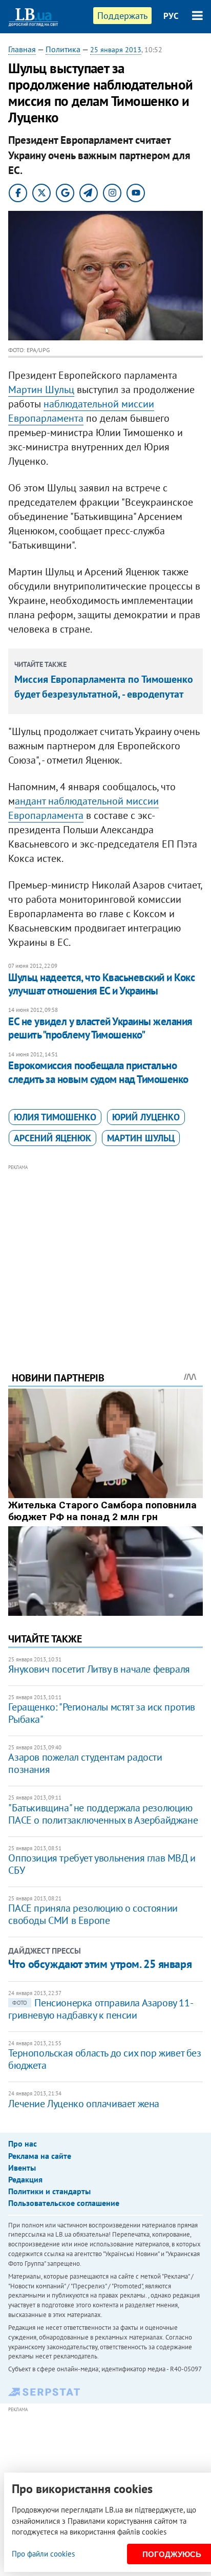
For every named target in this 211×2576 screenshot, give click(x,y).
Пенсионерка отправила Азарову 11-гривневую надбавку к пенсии (101, 2009)
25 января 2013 (116, 50)
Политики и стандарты (49, 2191)
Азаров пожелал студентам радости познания (85, 1763)
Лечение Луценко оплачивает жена (84, 2104)
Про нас (23, 2144)
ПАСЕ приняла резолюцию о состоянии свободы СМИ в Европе (93, 1914)
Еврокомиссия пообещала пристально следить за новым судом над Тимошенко (98, 1072)
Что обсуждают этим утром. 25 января (100, 1964)
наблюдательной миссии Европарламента (81, 411)
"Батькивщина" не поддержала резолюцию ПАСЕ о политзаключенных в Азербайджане (103, 1814)
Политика (63, 49)
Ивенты (22, 2168)
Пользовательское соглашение (64, 2203)
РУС (171, 16)
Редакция (25, 2179)
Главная (22, 49)
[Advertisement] (106, 1254)
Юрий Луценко (146, 1117)
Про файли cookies (43, 2554)
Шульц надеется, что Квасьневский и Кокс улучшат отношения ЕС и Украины (101, 984)
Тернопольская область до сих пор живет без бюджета (104, 2059)
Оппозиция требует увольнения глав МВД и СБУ (102, 1864)
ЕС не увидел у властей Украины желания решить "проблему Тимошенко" (100, 1028)
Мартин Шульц (41, 389)
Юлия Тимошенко (55, 1117)
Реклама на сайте (40, 2156)
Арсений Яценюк (52, 1138)
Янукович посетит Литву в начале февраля (99, 1669)
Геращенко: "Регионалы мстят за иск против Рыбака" (102, 1713)
